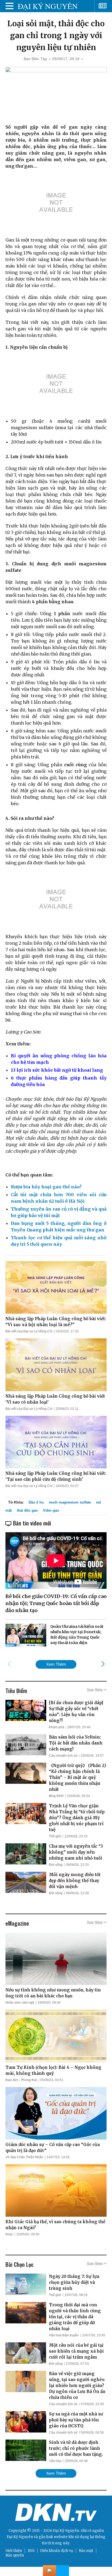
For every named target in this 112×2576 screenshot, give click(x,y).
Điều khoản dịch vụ (57, 2551)
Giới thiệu (14, 2551)
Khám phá (57, 1727)
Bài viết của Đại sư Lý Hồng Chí (29, 1331)
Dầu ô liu (36, 1502)
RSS (31, 2551)
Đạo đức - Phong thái (21, 2080)
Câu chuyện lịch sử (63, 1756)
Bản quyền (15, 2555)
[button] (103, 1664)
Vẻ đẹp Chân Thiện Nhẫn (24, 2157)
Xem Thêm (56, 1664)
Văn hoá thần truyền (64, 2335)
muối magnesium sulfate (70, 1502)
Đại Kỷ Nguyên (20, 2537)
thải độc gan (27, 1510)
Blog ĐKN (56, 1796)
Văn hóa (55, 2461)
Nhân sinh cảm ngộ (20, 2003)
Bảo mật (86, 2551)
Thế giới (55, 1836)
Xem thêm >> (97, 1690)
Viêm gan (51, 1510)
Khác (9, 2234)
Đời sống (56, 1865)
